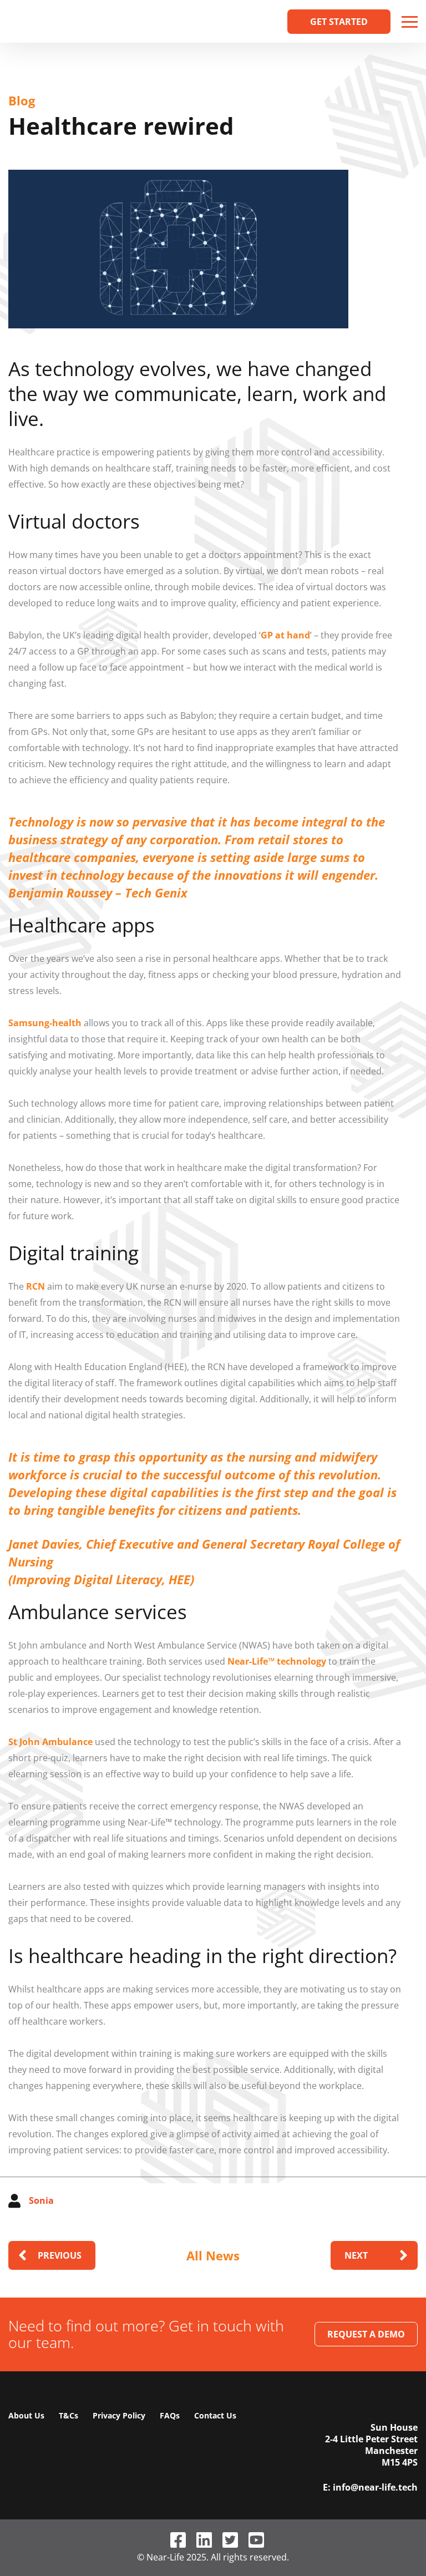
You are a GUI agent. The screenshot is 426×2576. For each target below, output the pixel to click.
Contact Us (215, 2415)
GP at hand (285, 635)
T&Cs (69, 2415)
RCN (35, 1286)
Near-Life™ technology (277, 1661)
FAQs (170, 2415)
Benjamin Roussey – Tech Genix (98, 893)
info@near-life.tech (375, 2488)
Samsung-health (45, 1023)
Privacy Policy (119, 2415)
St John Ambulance (50, 1742)
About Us (26, 2415)
